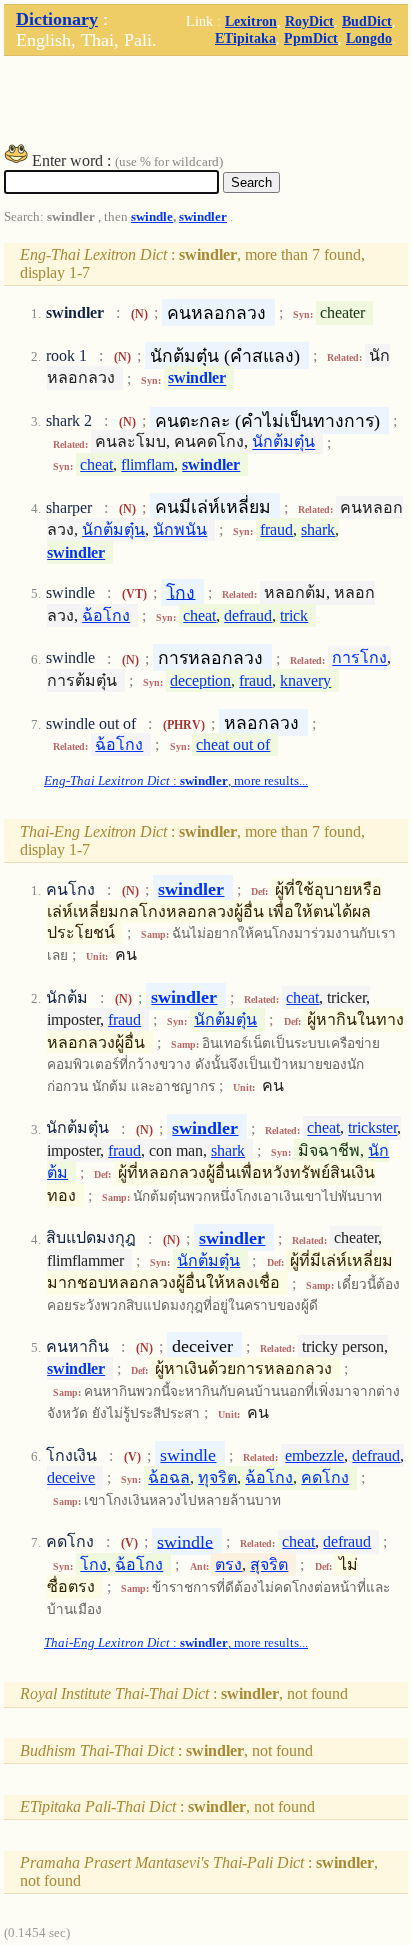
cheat (96, 464)
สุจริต (269, 1564)
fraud (276, 529)
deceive (71, 1477)
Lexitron (251, 21)
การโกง (359, 658)
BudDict (367, 21)
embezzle (314, 1455)
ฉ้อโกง (106, 615)
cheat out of (233, 744)
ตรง (228, 1564)
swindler (203, 217)
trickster (372, 1128)
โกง (180, 592)
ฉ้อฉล (169, 1477)
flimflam (147, 464)
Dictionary (57, 19)
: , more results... (176, 781)
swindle (152, 217)
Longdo (369, 38)
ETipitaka (245, 38)
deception (200, 680)
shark (318, 529)
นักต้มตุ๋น (283, 442)
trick (294, 615)
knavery (305, 680)
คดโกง (325, 1477)
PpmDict (311, 38)
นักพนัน (180, 529)
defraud (248, 615)
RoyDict (309, 21)
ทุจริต (217, 1477)
